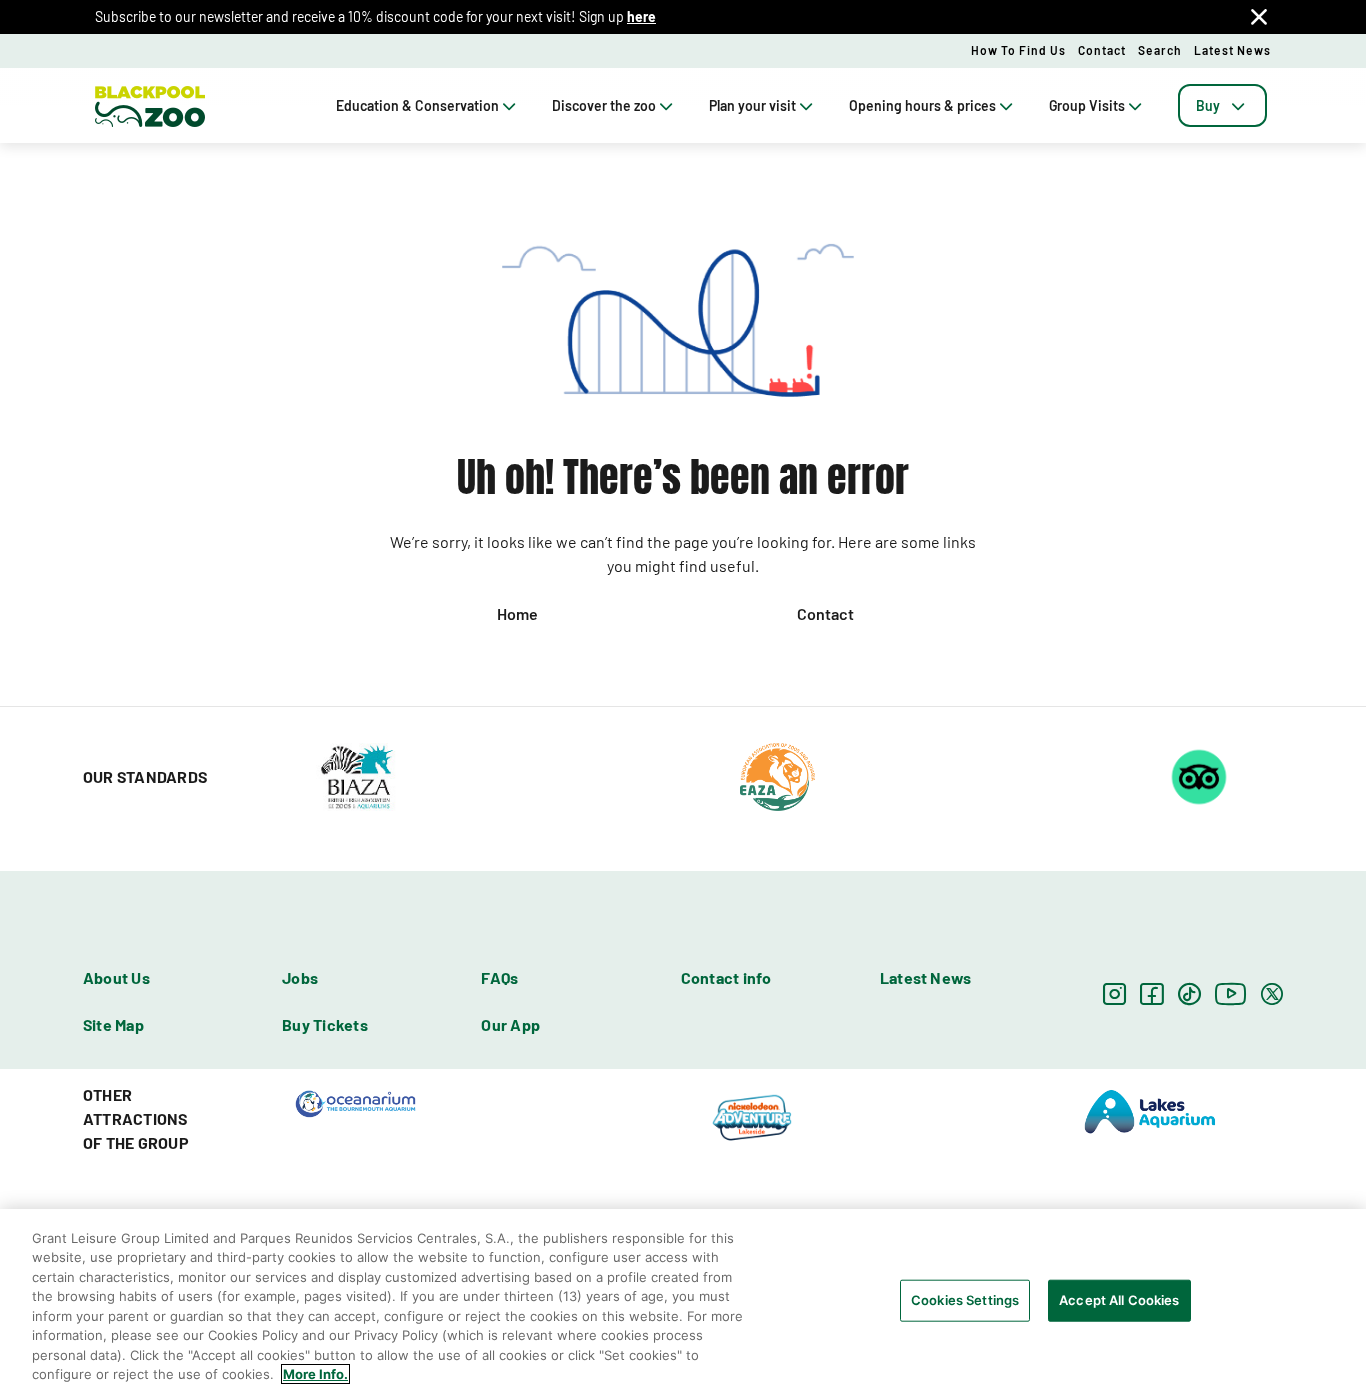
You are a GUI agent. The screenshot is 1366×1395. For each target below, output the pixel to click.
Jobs (300, 977)
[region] (683, 1302)
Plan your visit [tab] (752, 105)
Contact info (726, 977)
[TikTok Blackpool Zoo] (1189, 993)
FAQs (499, 977)
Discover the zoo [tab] (604, 105)
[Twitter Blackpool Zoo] (1272, 993)
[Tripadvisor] (1199, 775)
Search (1160, 50)
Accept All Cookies (1119, 1300)
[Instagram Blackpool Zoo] (1114, 993)
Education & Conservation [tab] (417, 105)
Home (517, 613)
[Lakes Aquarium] (1150, 1110)
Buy (1208, 105)
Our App (510, 1024)
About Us (116, 977)
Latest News (1232, 50)
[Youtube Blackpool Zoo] (1231, 993)
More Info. (315, 1374)
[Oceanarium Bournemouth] (355, 1102)
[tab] (1222, 105)
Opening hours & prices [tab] (922, 105)
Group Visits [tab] (1087, 105)
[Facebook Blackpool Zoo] (1151, 993)
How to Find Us (1018, 50)
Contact (1102, 50)
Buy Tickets (325, 1024)
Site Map (113, 1024)
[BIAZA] (356, 775)
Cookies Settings (965, 1300)
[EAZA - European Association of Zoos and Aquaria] (777, 775)
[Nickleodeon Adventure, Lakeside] (753, 1117)
